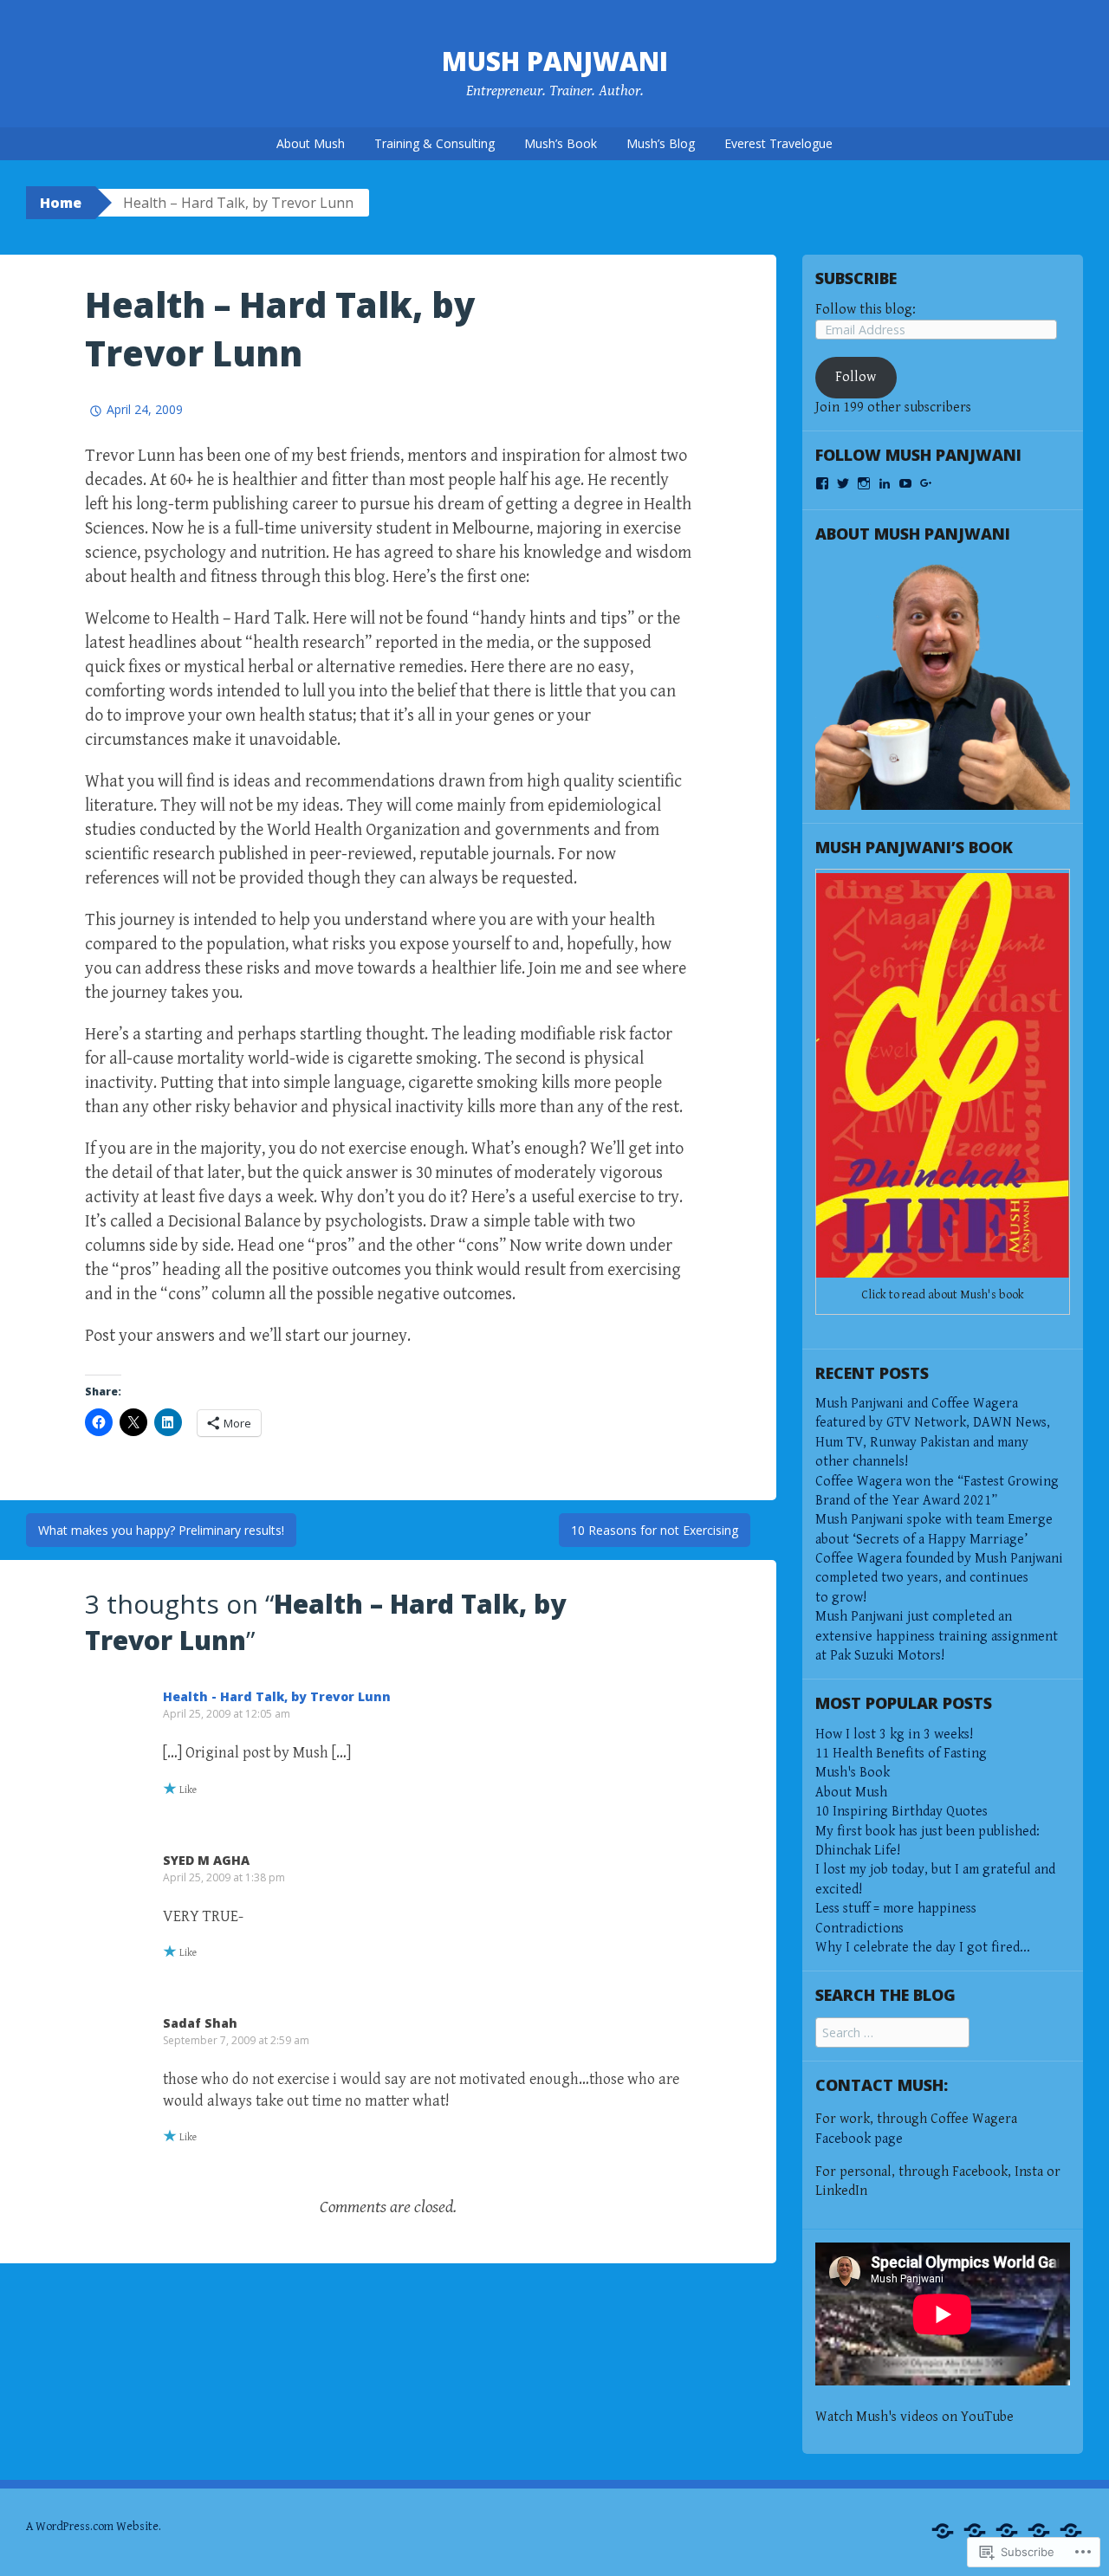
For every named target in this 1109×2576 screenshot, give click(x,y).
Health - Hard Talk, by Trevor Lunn (277, 1696)
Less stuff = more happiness (896, 1909)
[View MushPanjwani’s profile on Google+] (926, 483)
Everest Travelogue (778, 143)
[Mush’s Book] (1007, 2531)
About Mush (311, 143)
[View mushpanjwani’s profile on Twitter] (843, 483)
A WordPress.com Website (92, 2527)
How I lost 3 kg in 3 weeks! (894, 1735)
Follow (856, 377)
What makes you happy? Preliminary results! (161, 1530)
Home (61, 203)
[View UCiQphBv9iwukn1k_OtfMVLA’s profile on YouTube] (905, 483)
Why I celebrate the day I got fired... (923, 1948)
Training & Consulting (435, 143)
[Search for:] (892, 2033)
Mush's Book (853, 1773)
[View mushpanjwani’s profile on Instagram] (864, 483)
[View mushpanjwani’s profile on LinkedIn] (885, 483)
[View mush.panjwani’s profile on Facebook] (822, 483)
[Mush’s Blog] (1039, 2531)
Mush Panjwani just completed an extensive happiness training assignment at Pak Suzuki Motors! (937, 1636)
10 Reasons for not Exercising (655, 1530)
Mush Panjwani (555, 61)
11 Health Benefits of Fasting (901, 1754)
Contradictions (859, 1929)
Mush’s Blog (661, 143)
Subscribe (856, 278)
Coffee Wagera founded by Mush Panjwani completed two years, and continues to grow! (939, 1578)
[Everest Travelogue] (1071, 2531)
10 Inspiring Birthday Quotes (901, 1812)
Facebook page (859, 2139)
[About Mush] (943, 2531)
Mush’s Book (561, 143)
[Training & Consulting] (975, 2531)
